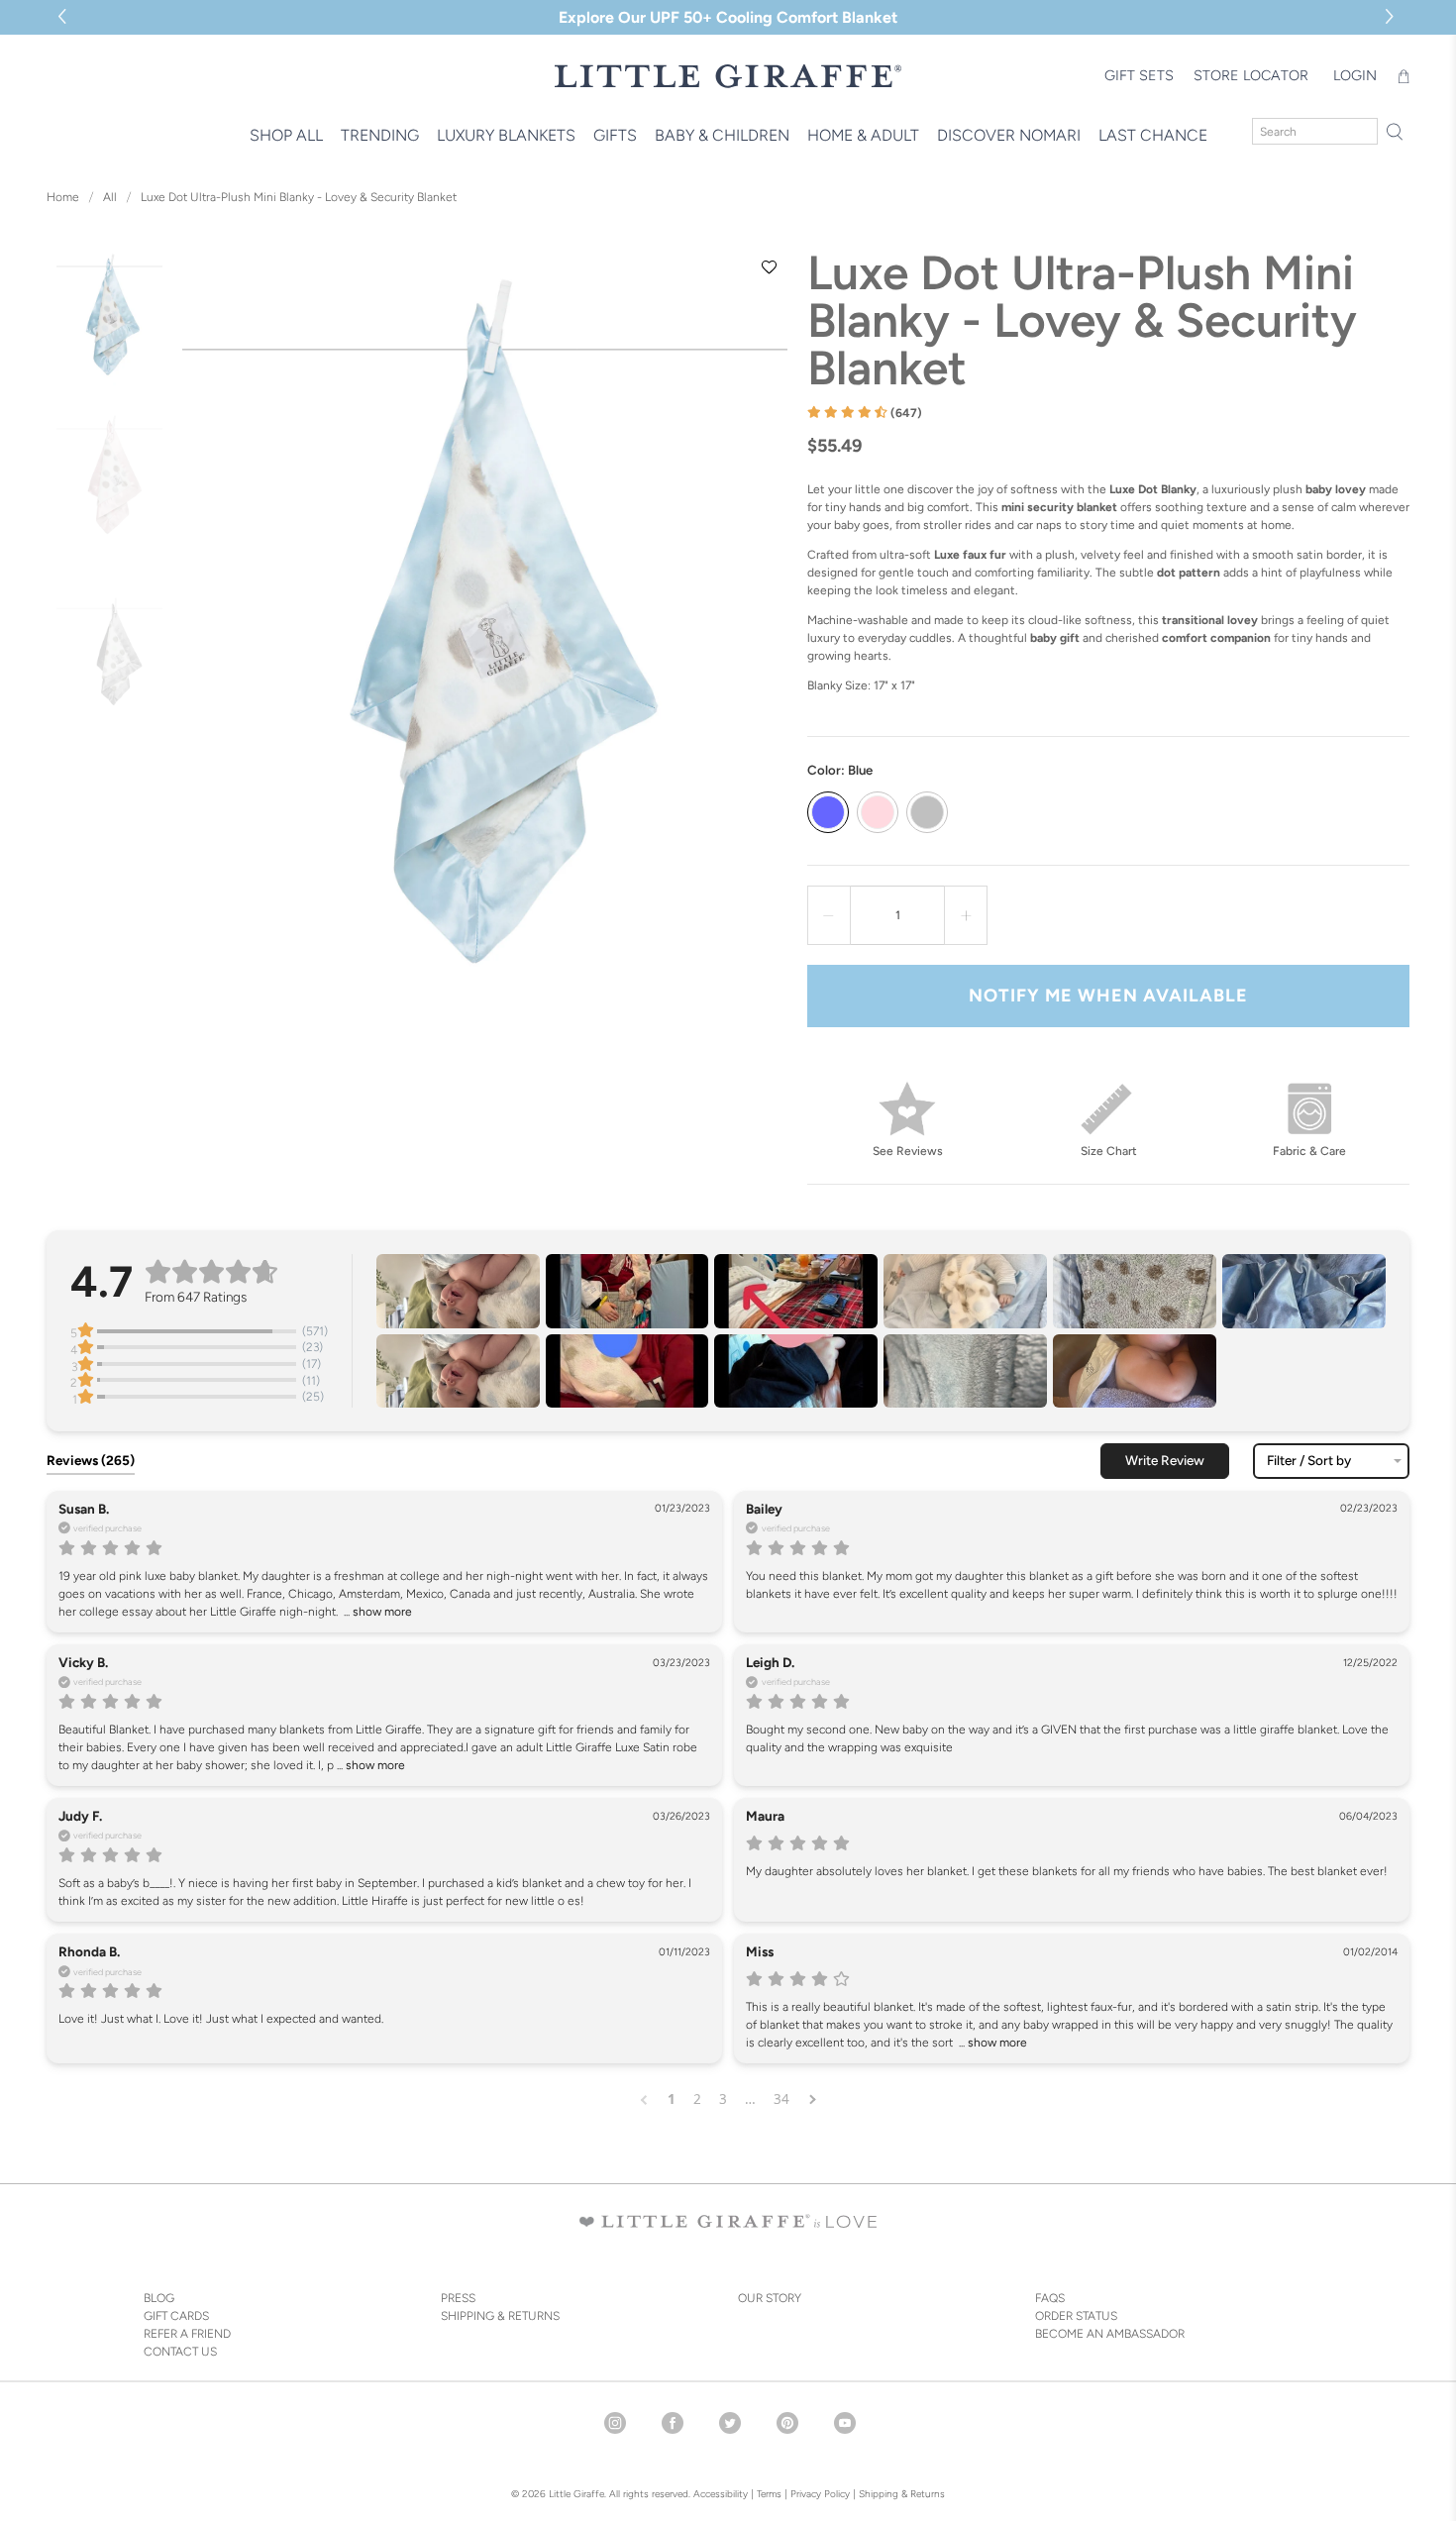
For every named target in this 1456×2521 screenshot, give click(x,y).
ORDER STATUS (1076, 2316)
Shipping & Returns (902, 2494)
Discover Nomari (1009, 135)
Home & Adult (863, 135)
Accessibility (721, 2494)
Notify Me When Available (1108, 996)
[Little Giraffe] (728, 76)
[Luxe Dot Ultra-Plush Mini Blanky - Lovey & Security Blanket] (484, 652)
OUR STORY (770, 2298)
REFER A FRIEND (187, 2334)
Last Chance (1153, 135)
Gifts (615, 135)
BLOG (159, 2298)
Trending (380, 135)
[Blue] (828, 812)
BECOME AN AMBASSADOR (1110, 2334)
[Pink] (878, 812)
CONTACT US (180, 2352)
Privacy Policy (819, 2494)
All (110, 197)
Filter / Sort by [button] (1309, 1461)
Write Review (1165, 1460)
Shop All (286, 135)
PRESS (458, 2298)
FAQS (1050, 2298)
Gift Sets (1139, 75)
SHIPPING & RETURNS (500, 2316)
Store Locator (1251, 75)
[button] (1392, 17)
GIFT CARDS (176, 2316)
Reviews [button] (91, 1460)
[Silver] (927, 812)
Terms (769, 2494)
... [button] (376, 1612)
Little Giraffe (576, 2494)
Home (63, 197)
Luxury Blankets (506, 135)
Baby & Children (722, 135)
